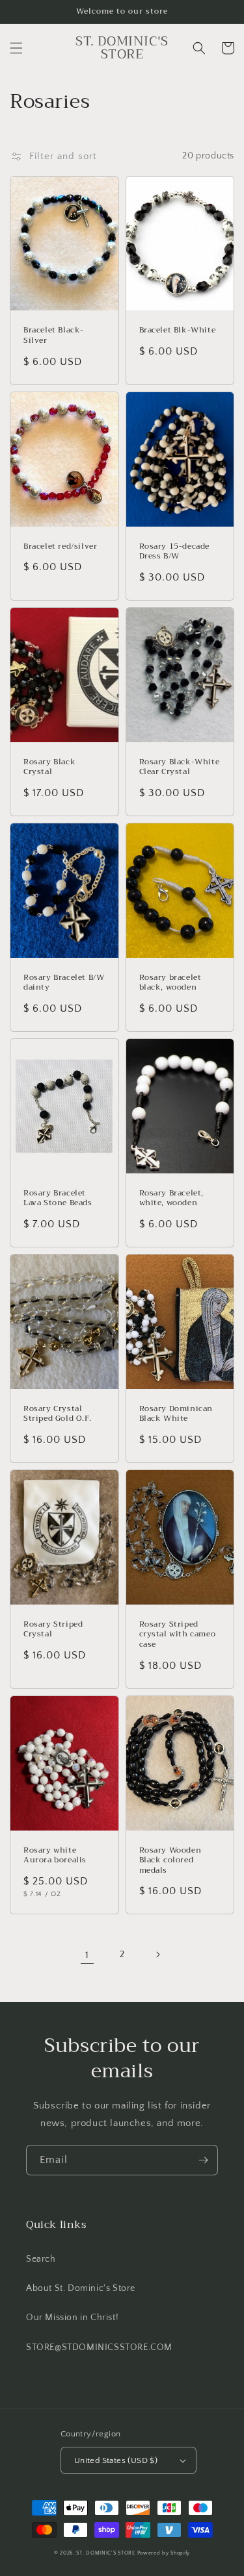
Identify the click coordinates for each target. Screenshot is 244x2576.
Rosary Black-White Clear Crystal (180, 767)
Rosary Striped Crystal (53, 1630)
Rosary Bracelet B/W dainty (64, 983)
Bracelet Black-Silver (54, 335)
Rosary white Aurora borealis (55, 1856)
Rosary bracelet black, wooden (170, 983)
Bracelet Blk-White (178, 331)
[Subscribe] (203, 2160)
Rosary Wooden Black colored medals (170, 1861)
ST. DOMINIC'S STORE (105, 2553)
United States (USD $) (116, 2460)
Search (41, 2259)
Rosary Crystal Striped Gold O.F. (57, 1414)
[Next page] (157, 1955)
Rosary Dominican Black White (176, 1414)
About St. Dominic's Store (81, 2288)
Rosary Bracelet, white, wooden (172, 1198)
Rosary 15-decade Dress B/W (175, 552)
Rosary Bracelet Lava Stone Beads (58, 1198)
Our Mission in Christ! (72, 2318)
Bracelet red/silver (60, 547)
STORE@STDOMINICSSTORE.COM (99, 2347)
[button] (16, 48)
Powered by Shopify (164, 2553)
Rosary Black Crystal (49, 767)
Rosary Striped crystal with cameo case (178, 1635)
